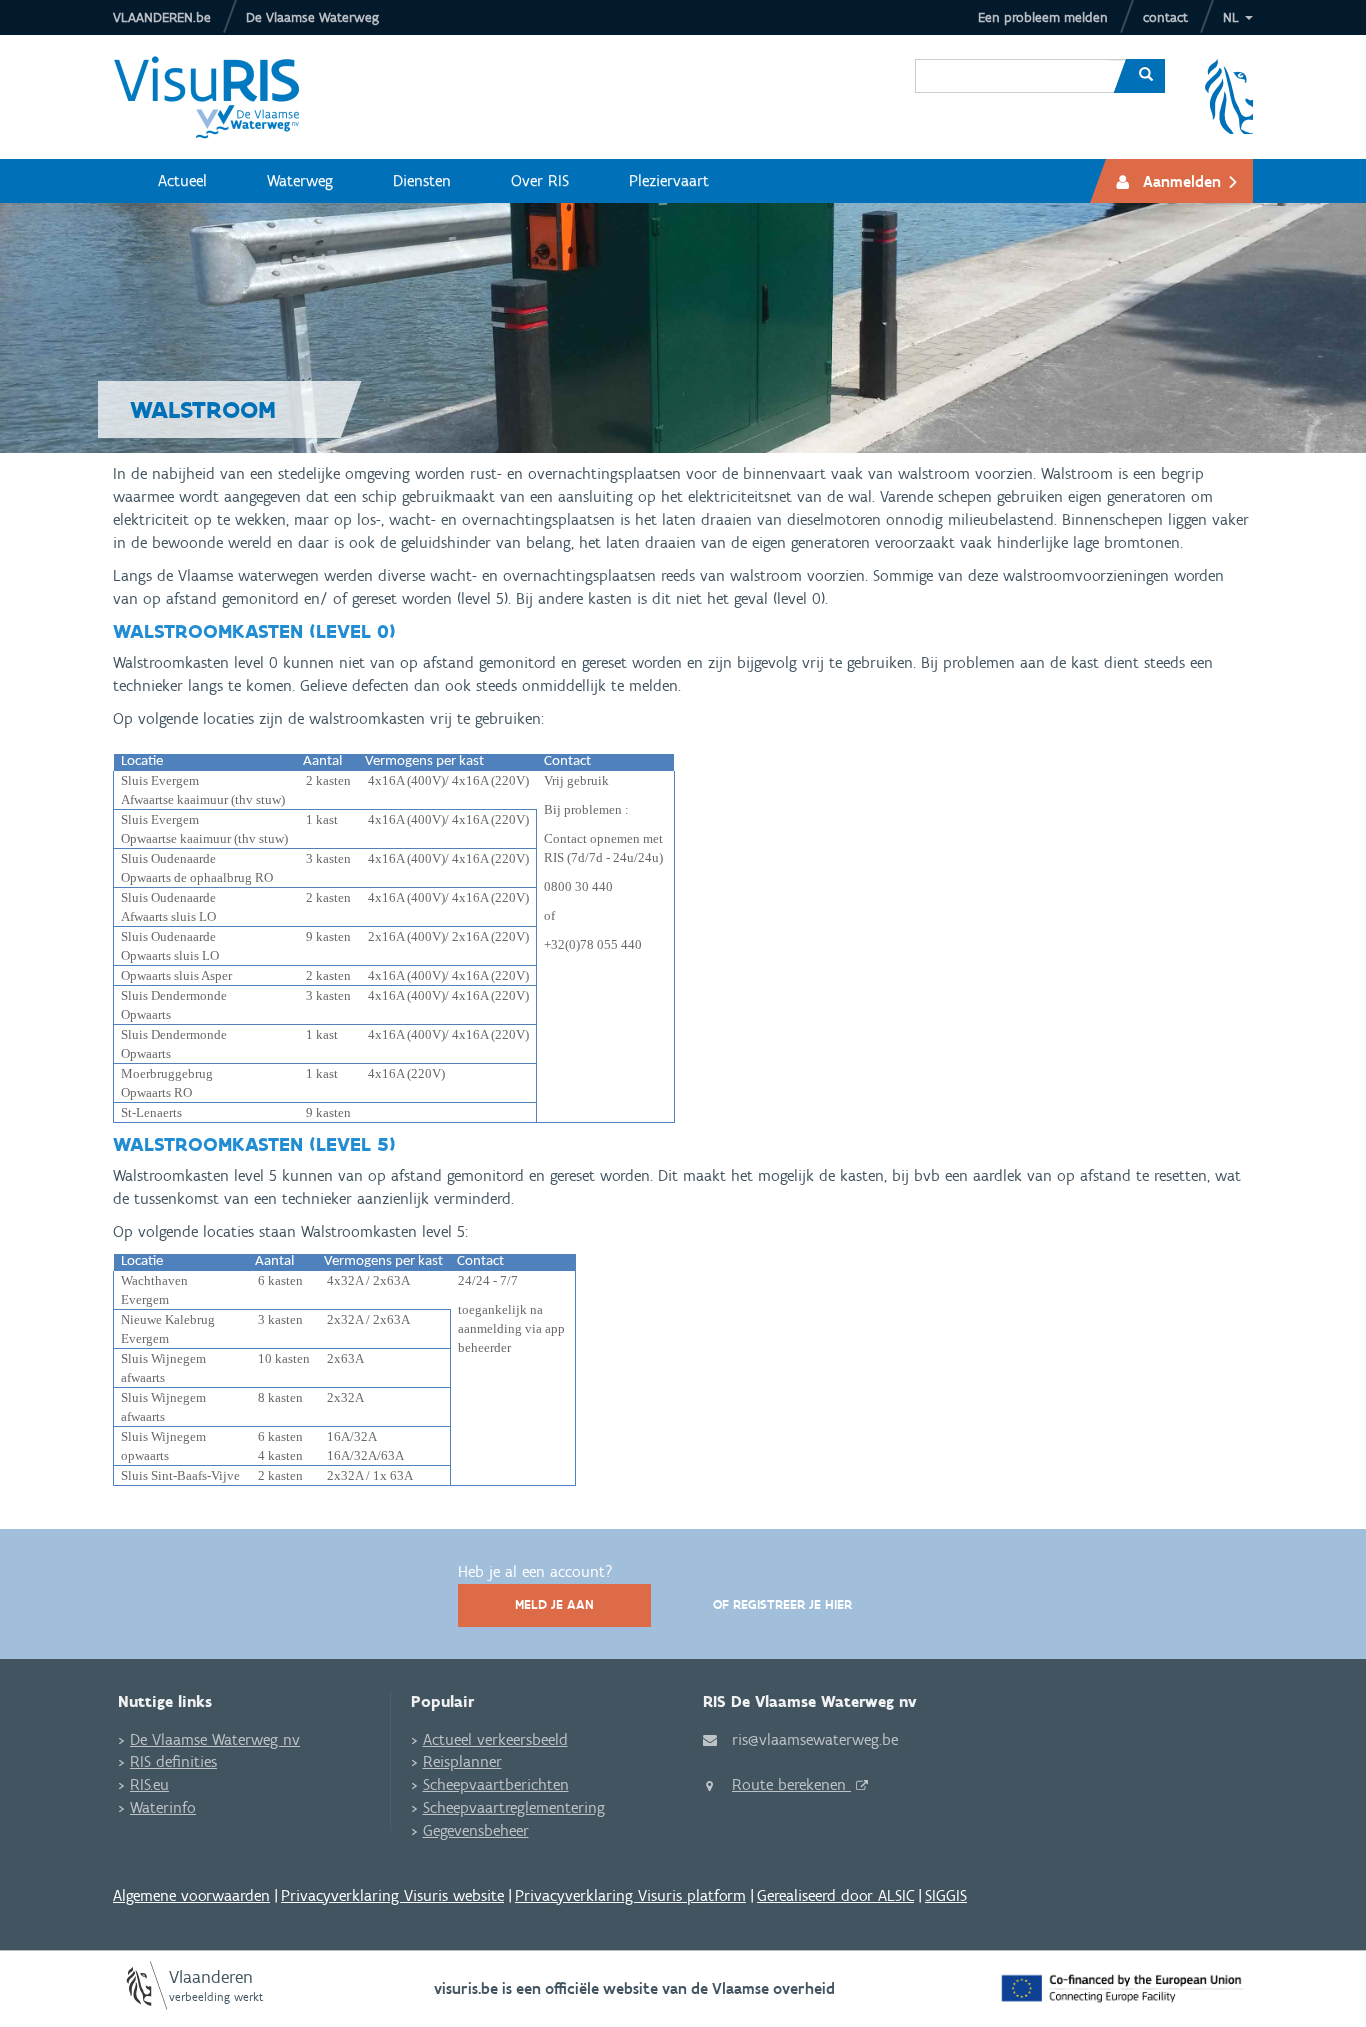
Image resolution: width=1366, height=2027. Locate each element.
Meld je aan (554, 1604)
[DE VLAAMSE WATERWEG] (222, 97)
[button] (1238, 17)
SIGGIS (946, 1895)
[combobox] (1012, 61)
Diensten (422, 180)
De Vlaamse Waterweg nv (215, 1739)
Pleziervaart (669, 180)
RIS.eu (149, 1784)
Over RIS (540, 180)
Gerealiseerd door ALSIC (835, 1895)
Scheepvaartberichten (496, 1784)
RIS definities (173, 1761)
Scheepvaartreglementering (514, 1807)
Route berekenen (791, 1784)
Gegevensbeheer (476, 1830)
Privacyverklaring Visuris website (392, 1895)
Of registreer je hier (782, 1604)
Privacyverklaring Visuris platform (630, 1895)
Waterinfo (163, 1807)
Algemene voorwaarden (191, 1895)
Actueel (182, 180)
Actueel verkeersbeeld (495, 1739)
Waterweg (300, 180)
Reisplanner (462, 1761)
